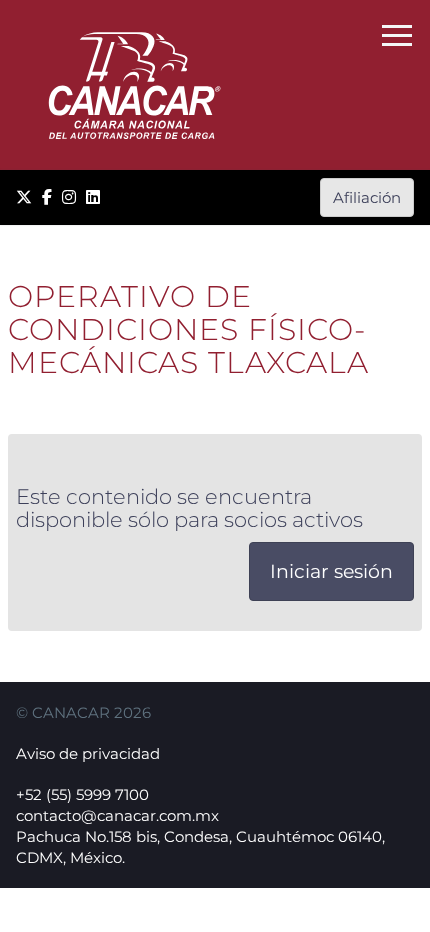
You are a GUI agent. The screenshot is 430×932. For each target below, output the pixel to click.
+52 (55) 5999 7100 (82, 794)
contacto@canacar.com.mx (117, 815)
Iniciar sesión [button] (331, 571)
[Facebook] (47, 197)
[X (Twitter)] (24, 197)
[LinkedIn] (93, 197)
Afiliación (367, 197)
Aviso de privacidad (88, 753)
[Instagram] (69, 197)
